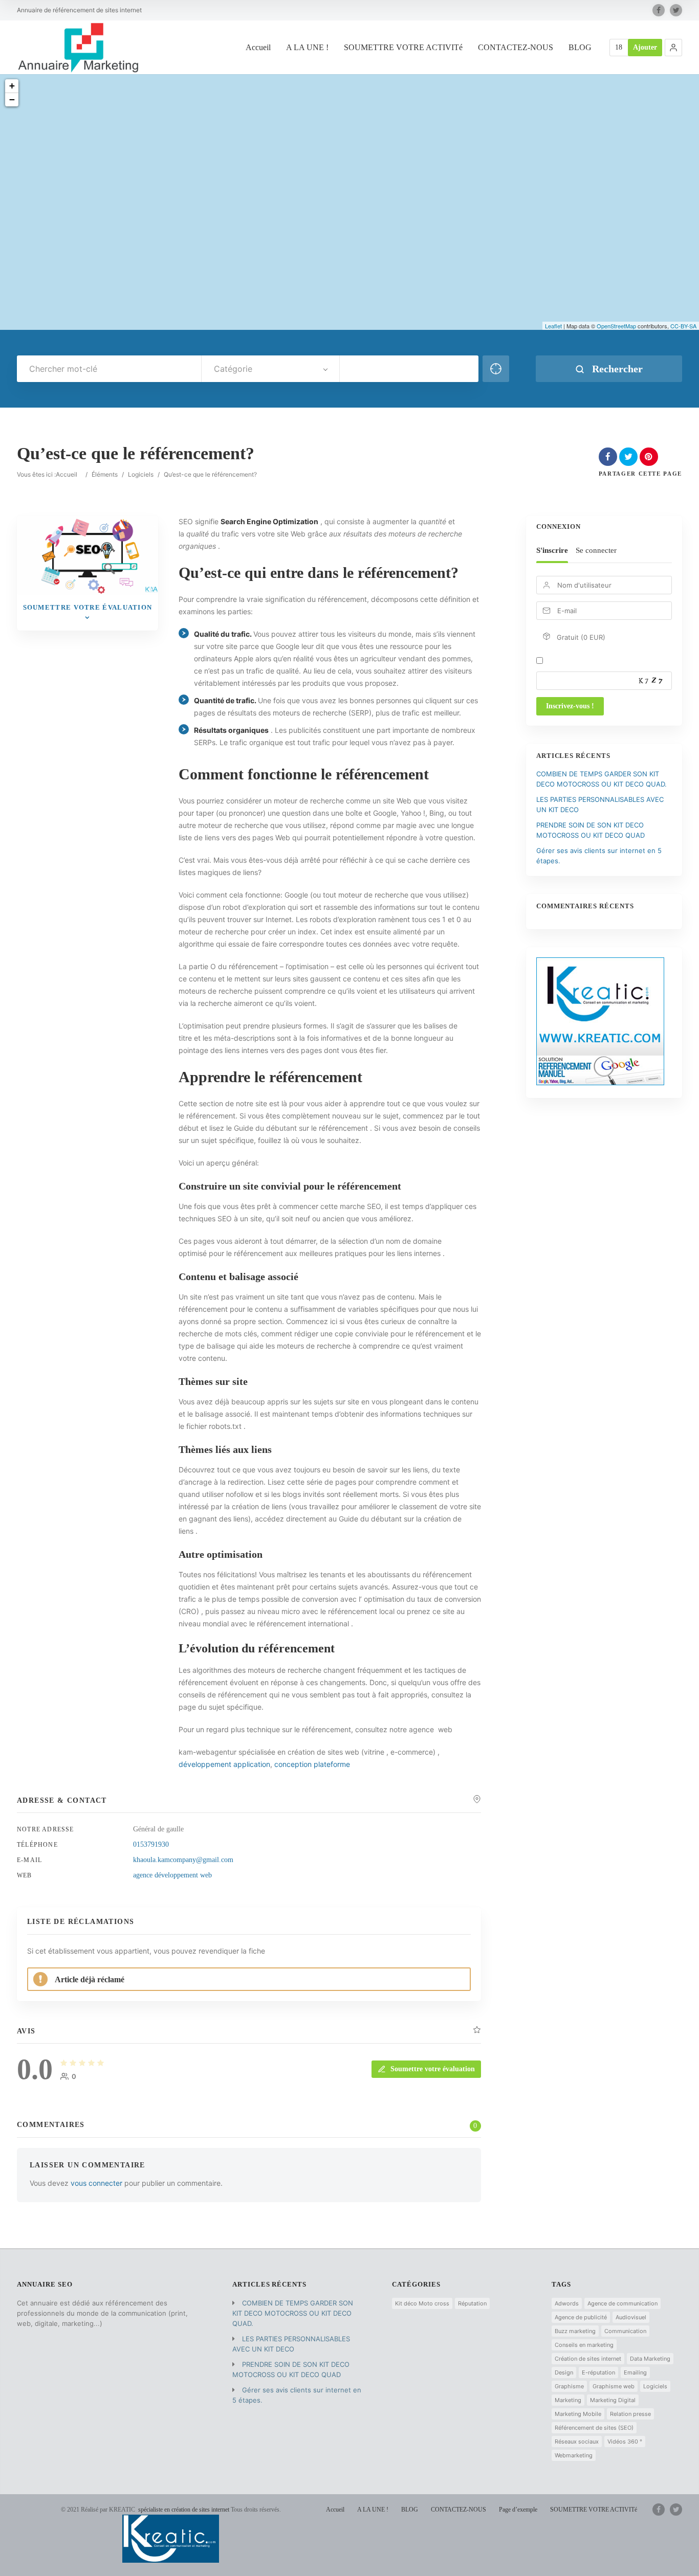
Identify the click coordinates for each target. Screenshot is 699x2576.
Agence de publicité (581, 2317)
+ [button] (12, 86)
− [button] (12, 99)
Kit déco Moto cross (422, 2303)
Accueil (258, 47)
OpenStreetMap (616, 326)
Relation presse (630, 2414)
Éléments (105, 474)
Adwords (567, 2303)
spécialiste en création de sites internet (183, 2510)
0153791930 (151, 1844)
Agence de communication (622, 2303)
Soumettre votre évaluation (433, 2069)
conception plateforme (312, 1764)
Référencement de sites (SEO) (594, 2428)
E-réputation (598, 2372)
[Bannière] (600, 1083)
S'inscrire (552, 550)
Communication (625, 2331)
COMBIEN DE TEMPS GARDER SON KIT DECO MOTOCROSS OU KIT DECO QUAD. (293, 2313)
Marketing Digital (613, 2400)
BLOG (580, 47)
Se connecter (596, 550)
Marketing (568, 2400)
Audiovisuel (631, 2317)
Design (564, 2372)
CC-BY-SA (683, 326)
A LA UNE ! (307, 47)
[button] (673, 48)
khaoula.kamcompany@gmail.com (183, 1860)
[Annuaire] (79, 47)
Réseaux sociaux (577, 2441)
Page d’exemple (518, 2510)
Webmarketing (574, 2455)
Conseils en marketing (584, 2345)
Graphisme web (614, 2386)
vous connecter (96, 2183)
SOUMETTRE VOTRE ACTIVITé (403, 47)
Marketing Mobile (578, 2414)
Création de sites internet (588, 2359)
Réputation (472, 2303)
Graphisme (569, 2386)
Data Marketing (650, 2359)
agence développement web (172, 1875)
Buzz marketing (575, 2331)
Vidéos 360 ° (625, 2441)
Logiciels (141, 474)
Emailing (635, 2372)
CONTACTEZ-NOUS (516, 47)
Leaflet (553, 326)
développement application (224, 1764)
